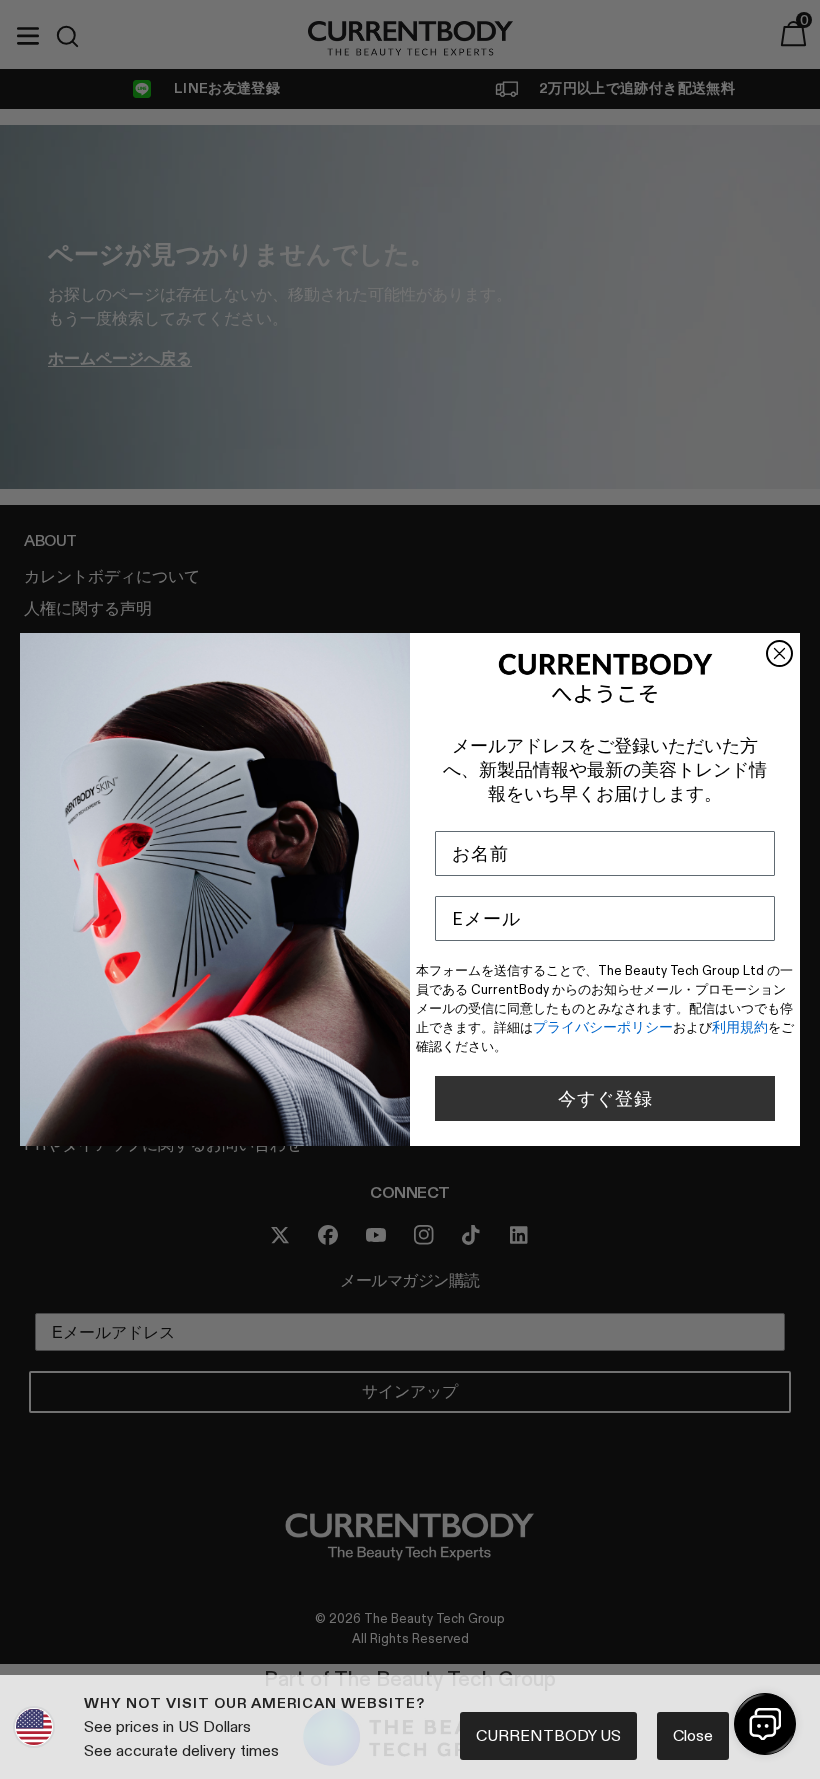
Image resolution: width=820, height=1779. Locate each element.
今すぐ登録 (605, 1099)
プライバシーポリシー (603, 1027)
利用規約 (740, 1027)
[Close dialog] (779, 653)
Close (693, 1735)
